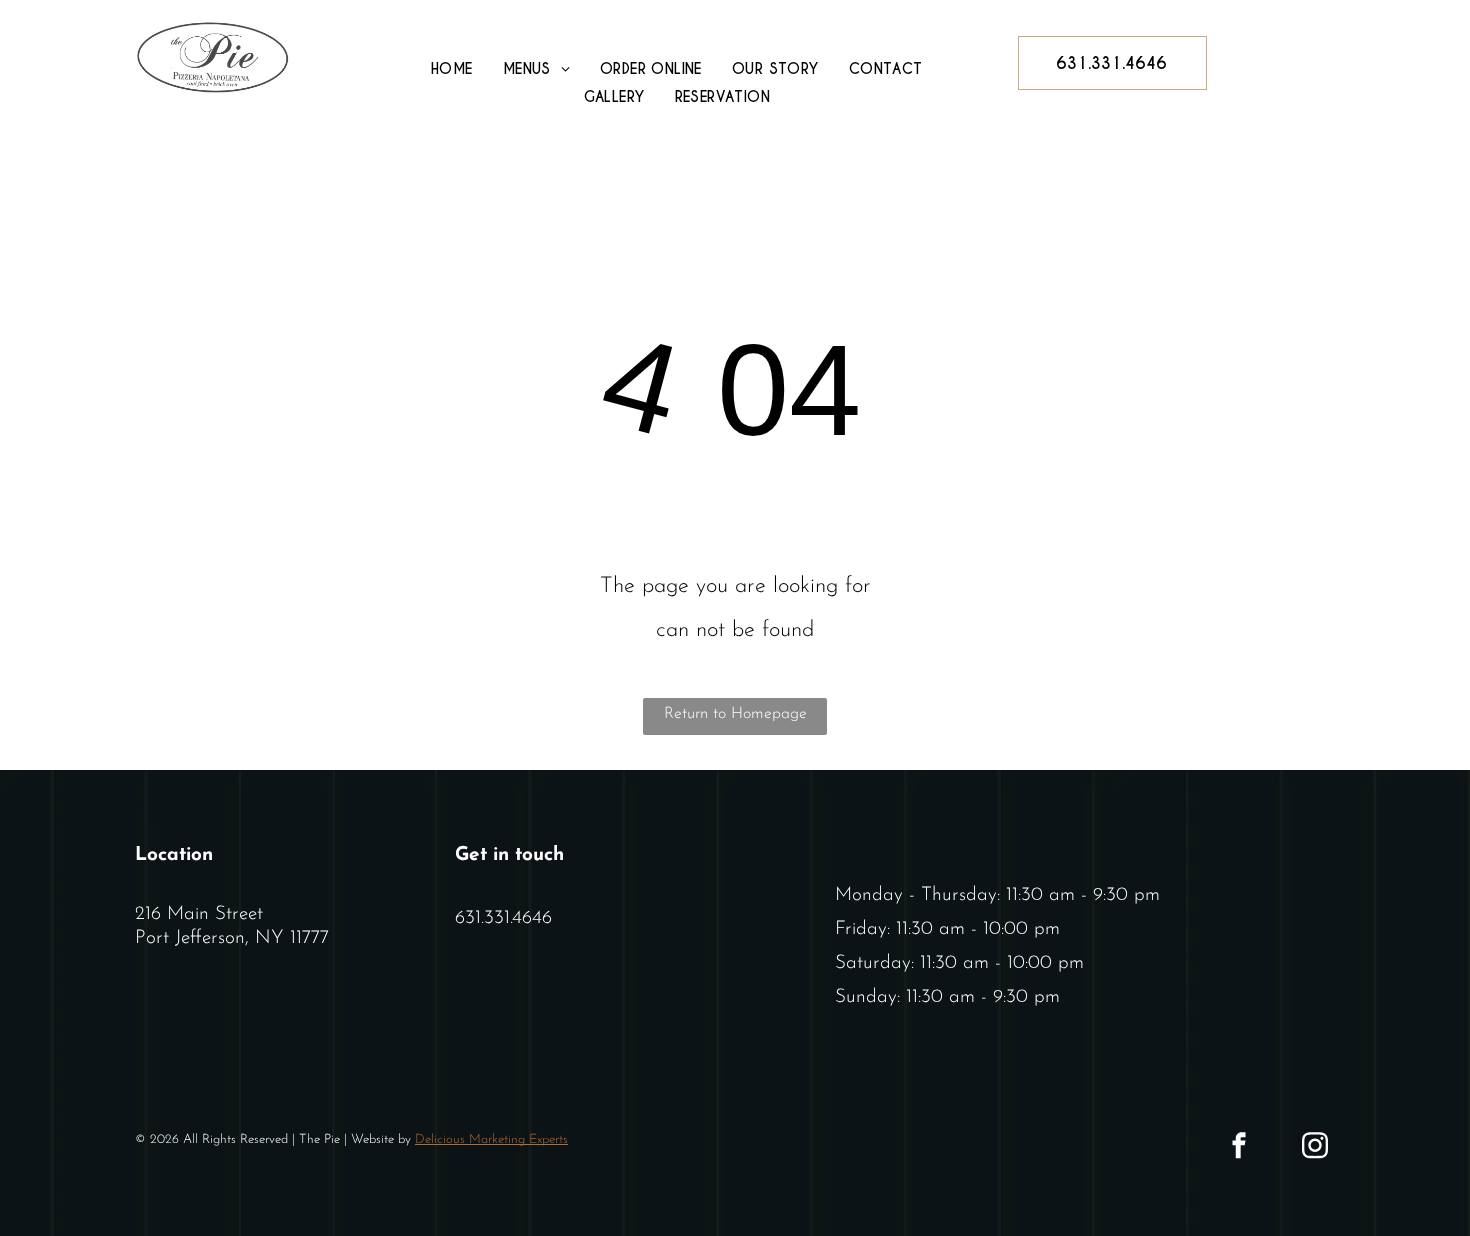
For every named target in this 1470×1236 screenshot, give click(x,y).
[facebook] (1239, 1148)
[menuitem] (452, 69)
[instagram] (1315, 1148)
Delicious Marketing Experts (491, 1139)
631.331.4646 (503, 918)
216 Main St (183, 914)
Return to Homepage (735, 714)
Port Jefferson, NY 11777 (232, 938)
